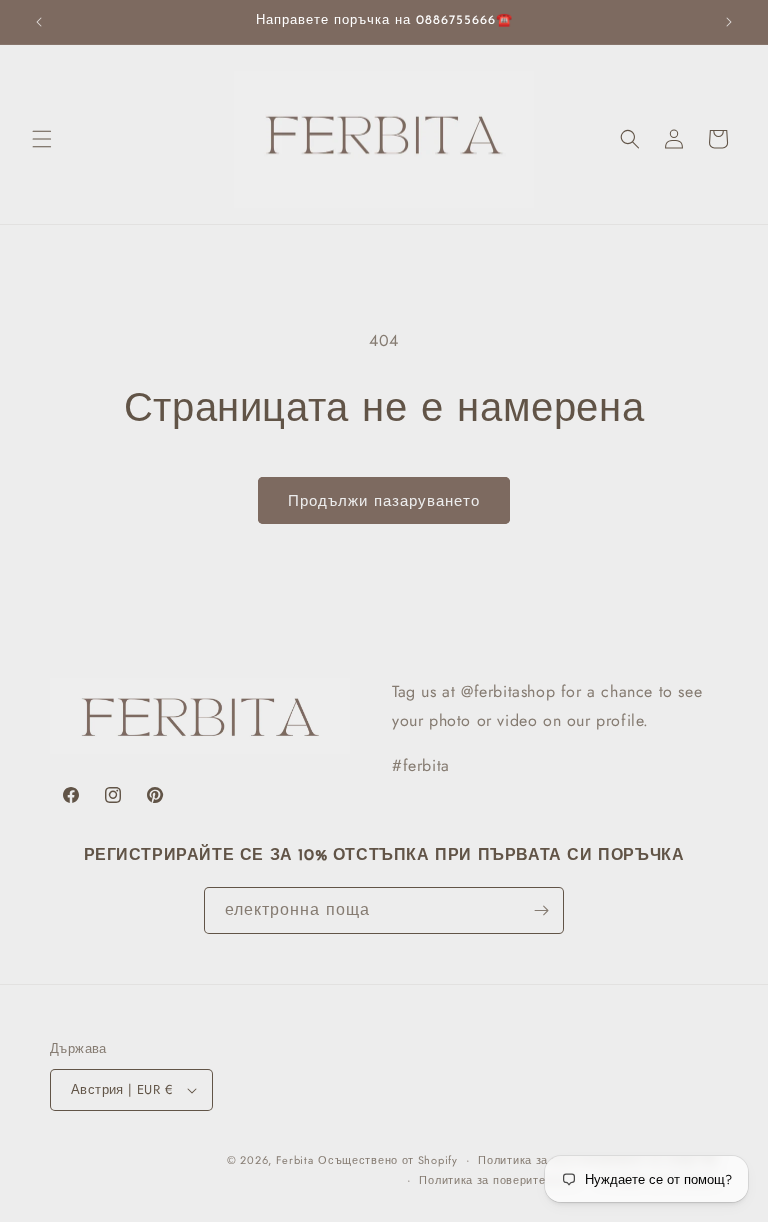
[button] (42, 139)
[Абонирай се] (541, 910)
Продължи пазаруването (384, 501)
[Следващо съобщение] (729, 22)
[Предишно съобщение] (39, 22)
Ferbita (295, 1160)
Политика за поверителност (498, 1180)
